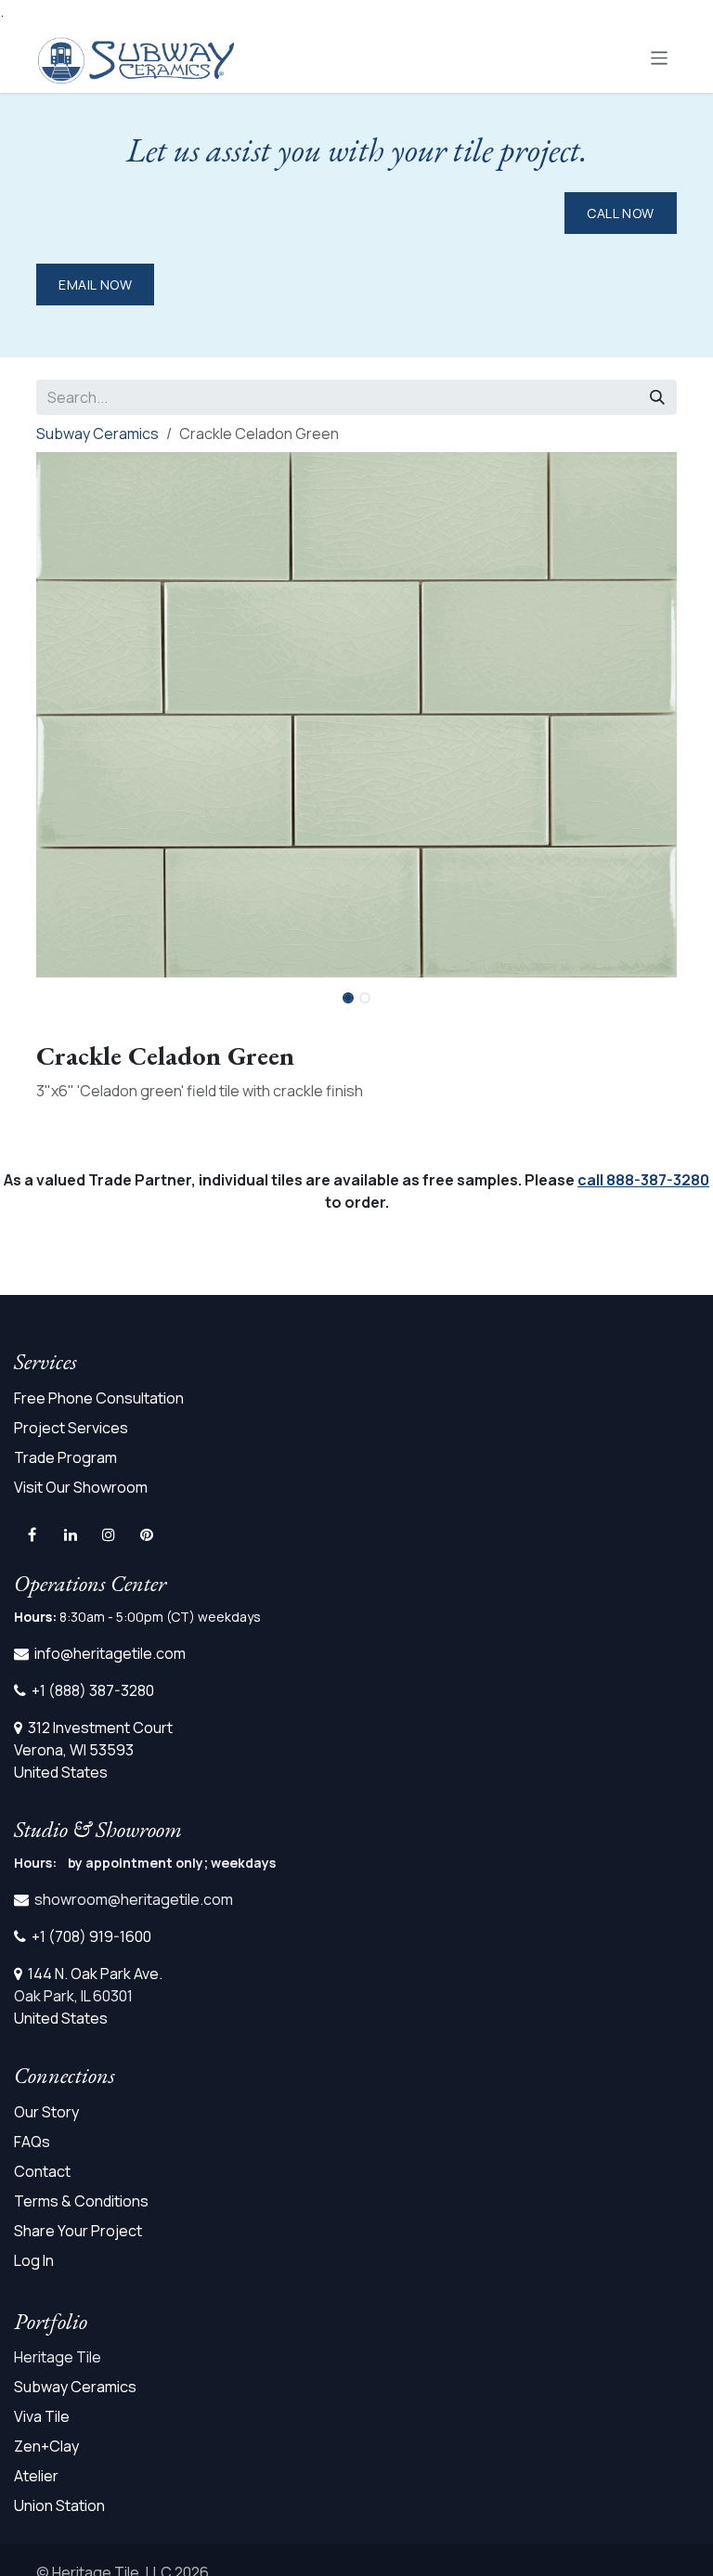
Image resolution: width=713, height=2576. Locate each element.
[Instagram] (109, 1534)
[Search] (657, 397)
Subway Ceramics (97, 434)
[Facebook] (32, 1534)
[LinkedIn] (71, 1534)
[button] (645, 992)
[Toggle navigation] (660, 57)
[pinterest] (147, 1534)
